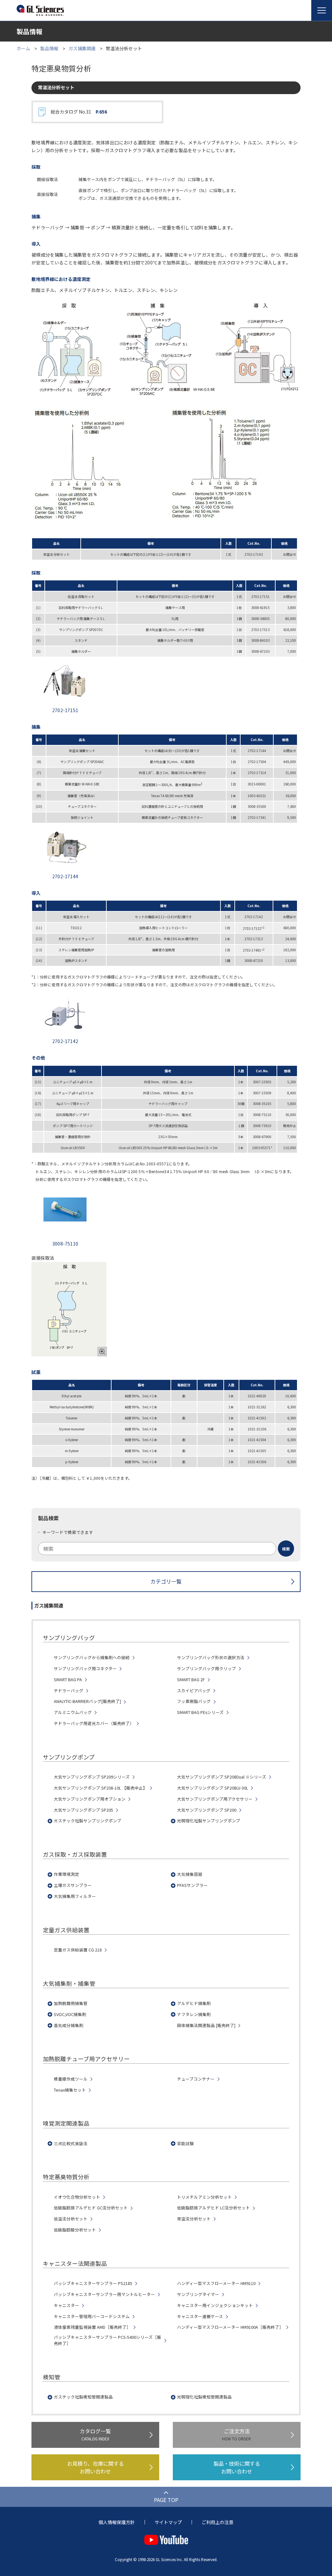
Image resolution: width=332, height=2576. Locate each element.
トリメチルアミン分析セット (204, 2197)
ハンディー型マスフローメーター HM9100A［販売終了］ (230, 2327)
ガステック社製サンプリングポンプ (88, 1821)
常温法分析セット (194, 2219)
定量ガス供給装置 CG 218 (78, 1950)
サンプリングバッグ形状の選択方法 (211, 1658)
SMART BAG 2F (191, 1680)
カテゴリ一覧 (166, 1581)
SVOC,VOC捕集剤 (70, 2014)
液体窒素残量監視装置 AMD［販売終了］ (92, 2327)
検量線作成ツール (71, 2079)
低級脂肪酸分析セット (75, 2230)
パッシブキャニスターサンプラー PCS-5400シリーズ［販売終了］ (107, 2340)
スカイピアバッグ (194, 1691)
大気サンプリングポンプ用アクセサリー (215, 1799)
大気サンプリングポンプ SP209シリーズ (92, 1777)
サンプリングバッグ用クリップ (207, 1669)
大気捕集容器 (190, 1874)
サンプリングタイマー (198, 2294)
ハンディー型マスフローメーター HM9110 (216, 2283)
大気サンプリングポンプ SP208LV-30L (213, 1788)
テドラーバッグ (69, 1691)
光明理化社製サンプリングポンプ (209, 1821)
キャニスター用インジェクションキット (215, 2305)
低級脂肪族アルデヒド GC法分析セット (91, 2208)
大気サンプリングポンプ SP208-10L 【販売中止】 (101, 1788)
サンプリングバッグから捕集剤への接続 (92, 1658)
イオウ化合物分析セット (77, 2197)
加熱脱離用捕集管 (71, 2003)
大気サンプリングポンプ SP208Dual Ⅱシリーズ (222, 1777)
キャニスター (66, 2305)
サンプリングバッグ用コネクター (85, 1669)
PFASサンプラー (192, 1885)
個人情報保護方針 (117, 2522)
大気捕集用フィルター (75, 1896)
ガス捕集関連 (82, 48)
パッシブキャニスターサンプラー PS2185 (93, 2283)
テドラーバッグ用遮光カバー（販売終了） (94, 1723)
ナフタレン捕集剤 (194, 2014)
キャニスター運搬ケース (200, 2316)
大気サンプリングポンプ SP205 (83, 1810)
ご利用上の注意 (218, 2522)
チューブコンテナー (196, 2079)
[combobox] (166, 1549)
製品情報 (49, 48)
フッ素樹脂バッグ (194, 1701)
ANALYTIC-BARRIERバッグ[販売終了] (87, 1701)
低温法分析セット (71, 2219)
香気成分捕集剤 (69, 2025)
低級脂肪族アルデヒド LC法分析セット (213, 2208)
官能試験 (185, 2144)
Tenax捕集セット (70, 2090)
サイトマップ (168, 2522)
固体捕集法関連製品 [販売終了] (206, 2025)
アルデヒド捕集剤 (194, 2003)
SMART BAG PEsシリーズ (200, 1712)
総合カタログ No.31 (79, 112)
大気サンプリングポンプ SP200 (207, 1810)
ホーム (23, 48)
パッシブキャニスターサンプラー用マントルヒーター (104, 2294)
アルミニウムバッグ (73, 1712)
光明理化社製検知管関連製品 (204, 2397)
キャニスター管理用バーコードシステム (92, 2316)
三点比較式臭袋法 (71, 2144)
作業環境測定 (66, 1874)
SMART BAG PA (68, 1680)
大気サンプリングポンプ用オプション (90, 1799)
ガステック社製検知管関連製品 (83, 2397)
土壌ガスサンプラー (73, 1885)
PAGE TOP (166, 2500)
